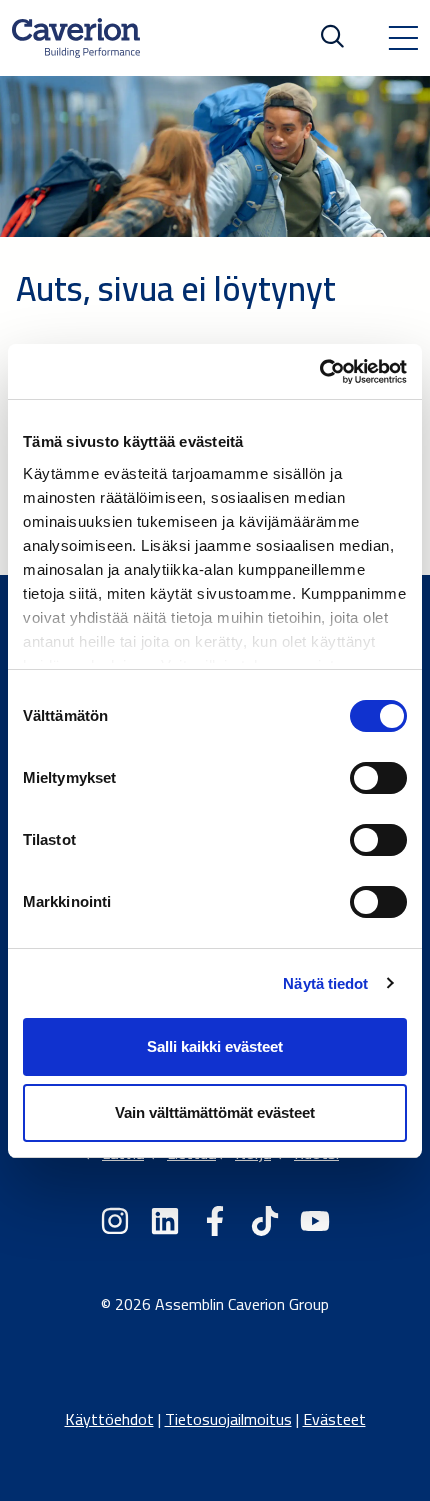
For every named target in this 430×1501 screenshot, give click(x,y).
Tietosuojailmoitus (228, 1419)
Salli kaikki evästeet (215, 1046)
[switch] (378, 778)
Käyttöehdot (109, 1419)
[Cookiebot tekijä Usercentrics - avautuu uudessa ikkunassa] (319, 372)
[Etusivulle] (76, 38)
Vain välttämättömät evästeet (215, 1112)
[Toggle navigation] (403, 38)
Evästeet (334, 1419)
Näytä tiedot (325, 983)
